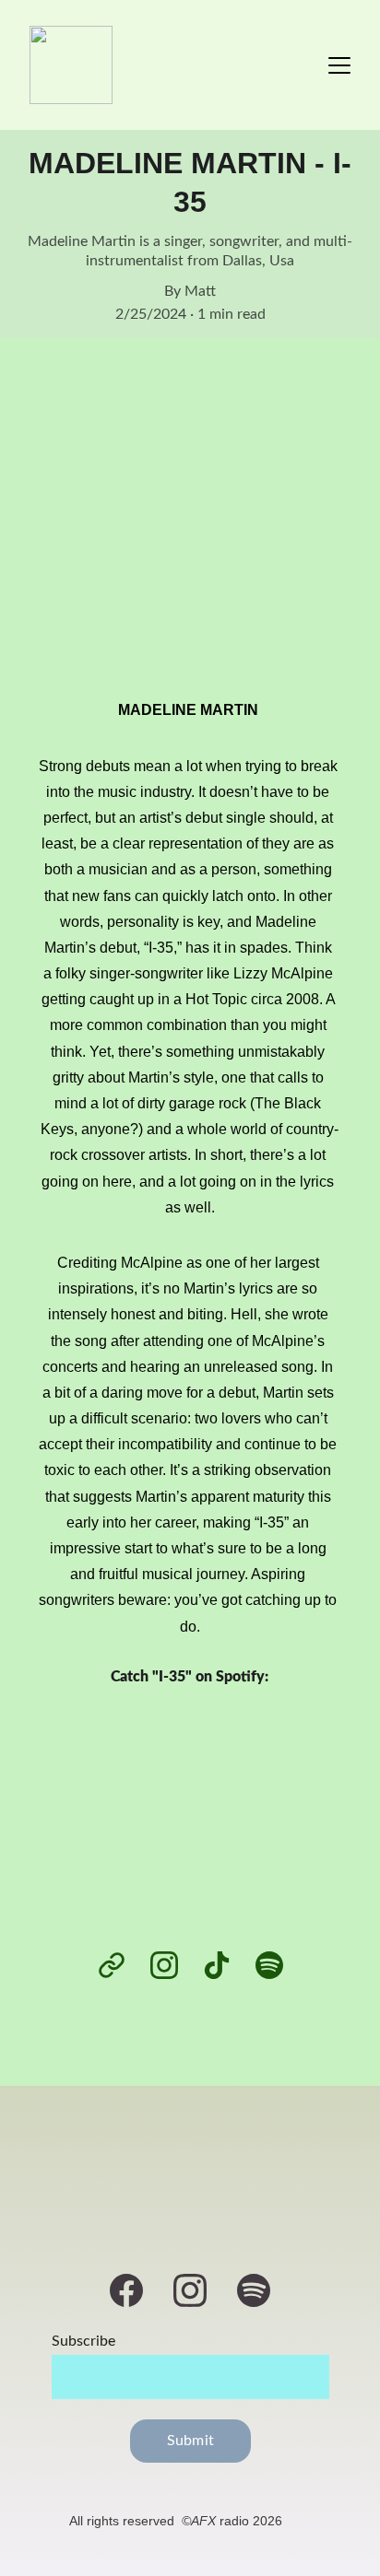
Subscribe (83, 2341)
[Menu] (339, 65)
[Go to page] (121, 1965)
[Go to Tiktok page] (226, 1965)
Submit (190, 2441)
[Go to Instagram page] (173, 1965)
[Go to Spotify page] (269, 1965)
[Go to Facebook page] (136, 2290)
